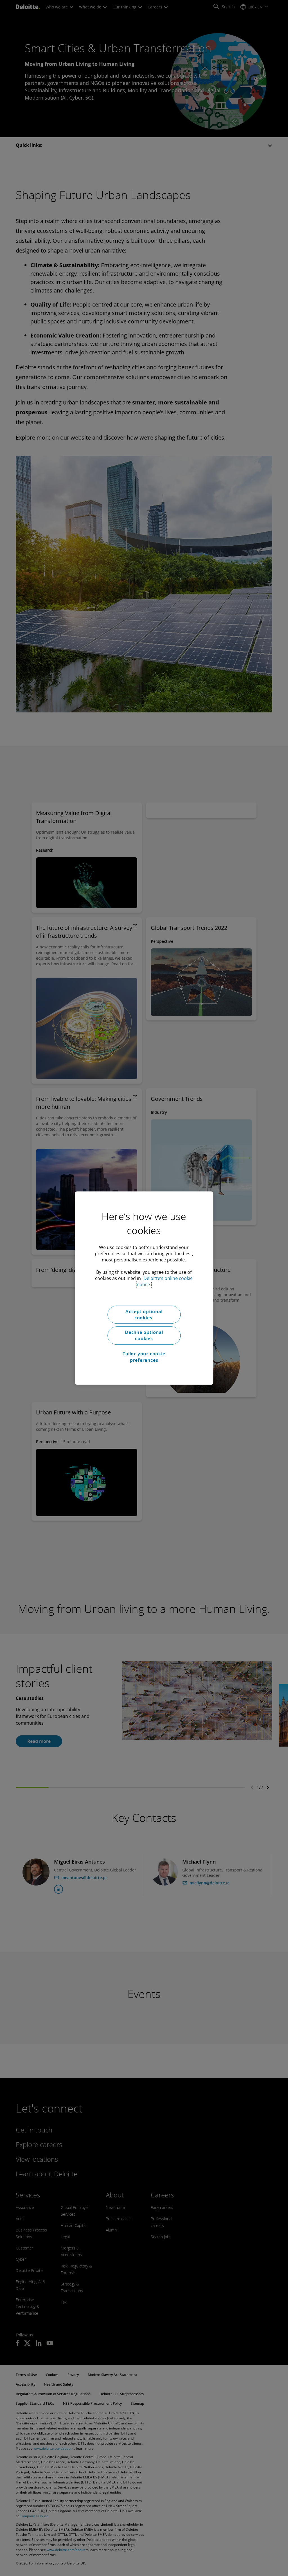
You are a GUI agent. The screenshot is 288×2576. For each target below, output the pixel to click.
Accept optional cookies (144, 1315)
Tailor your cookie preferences (144, 1357)
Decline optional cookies (144, 1335)
